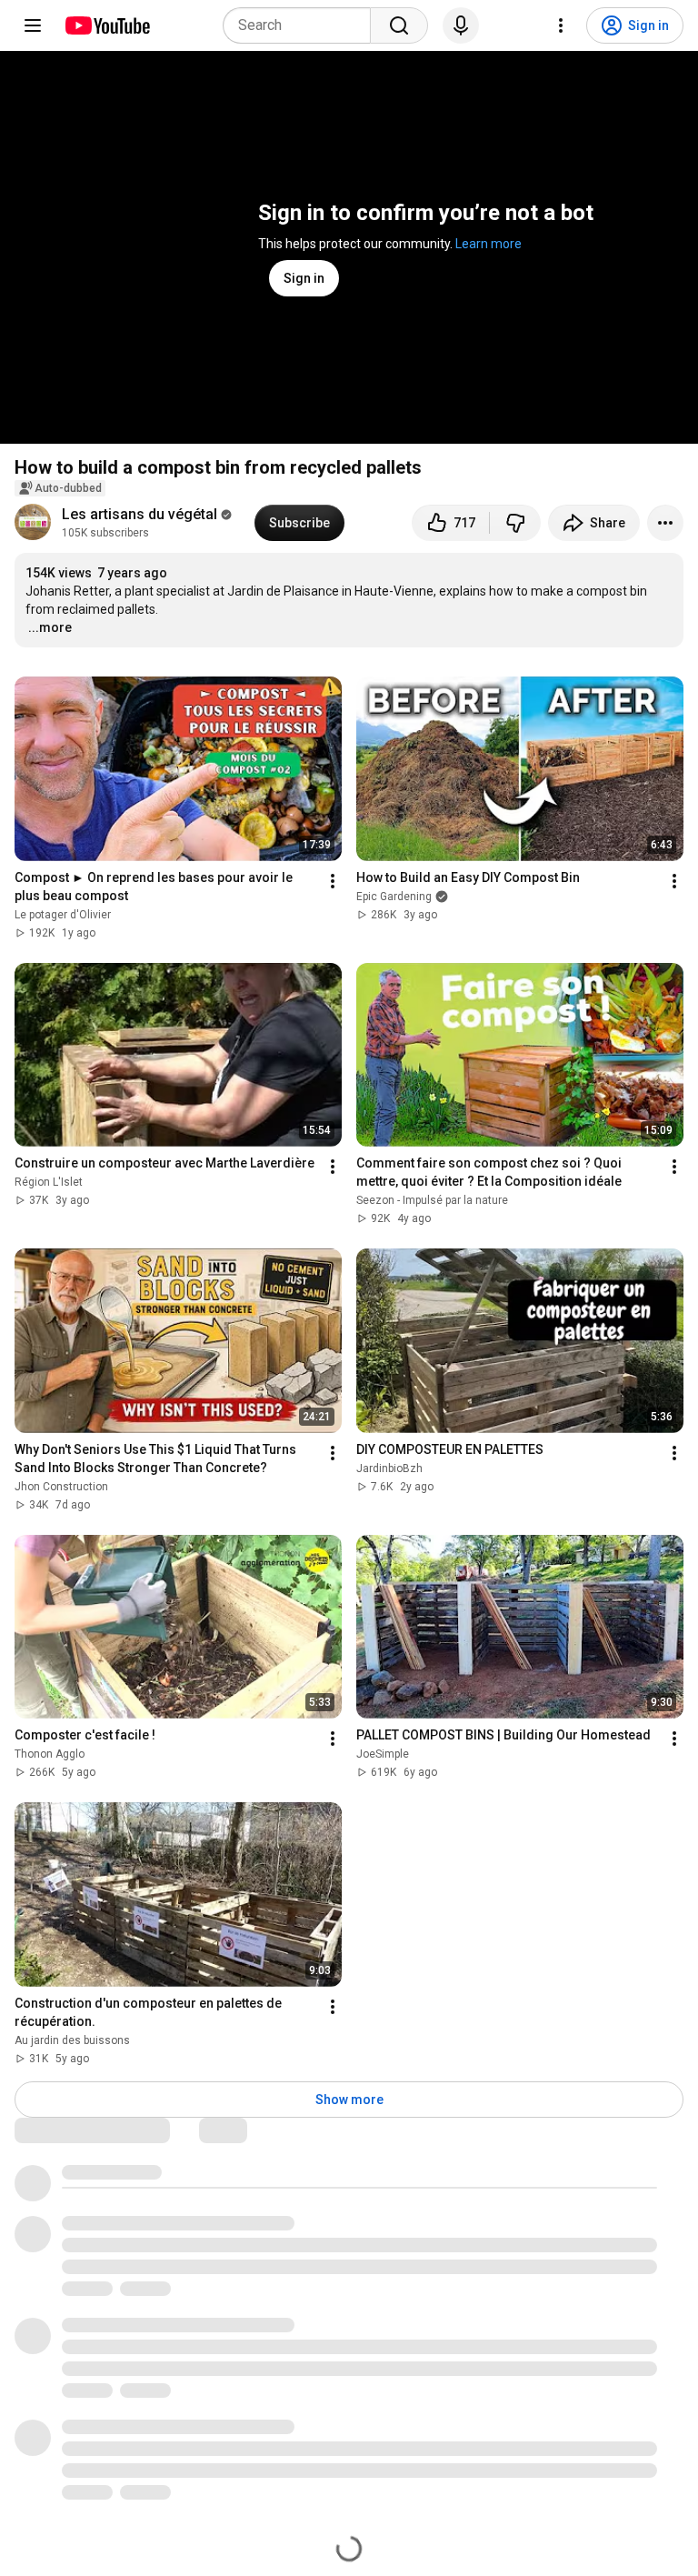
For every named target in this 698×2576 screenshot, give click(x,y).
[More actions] (665, 523)
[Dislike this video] (515, 523)
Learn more (489, 244)
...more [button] (50, 627)
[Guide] (33, 25)
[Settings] (561, 25)
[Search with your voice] (461, 25)
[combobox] (302, 25)
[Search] (399, 25)
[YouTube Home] (107, 25)
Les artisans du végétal (140, 514)
